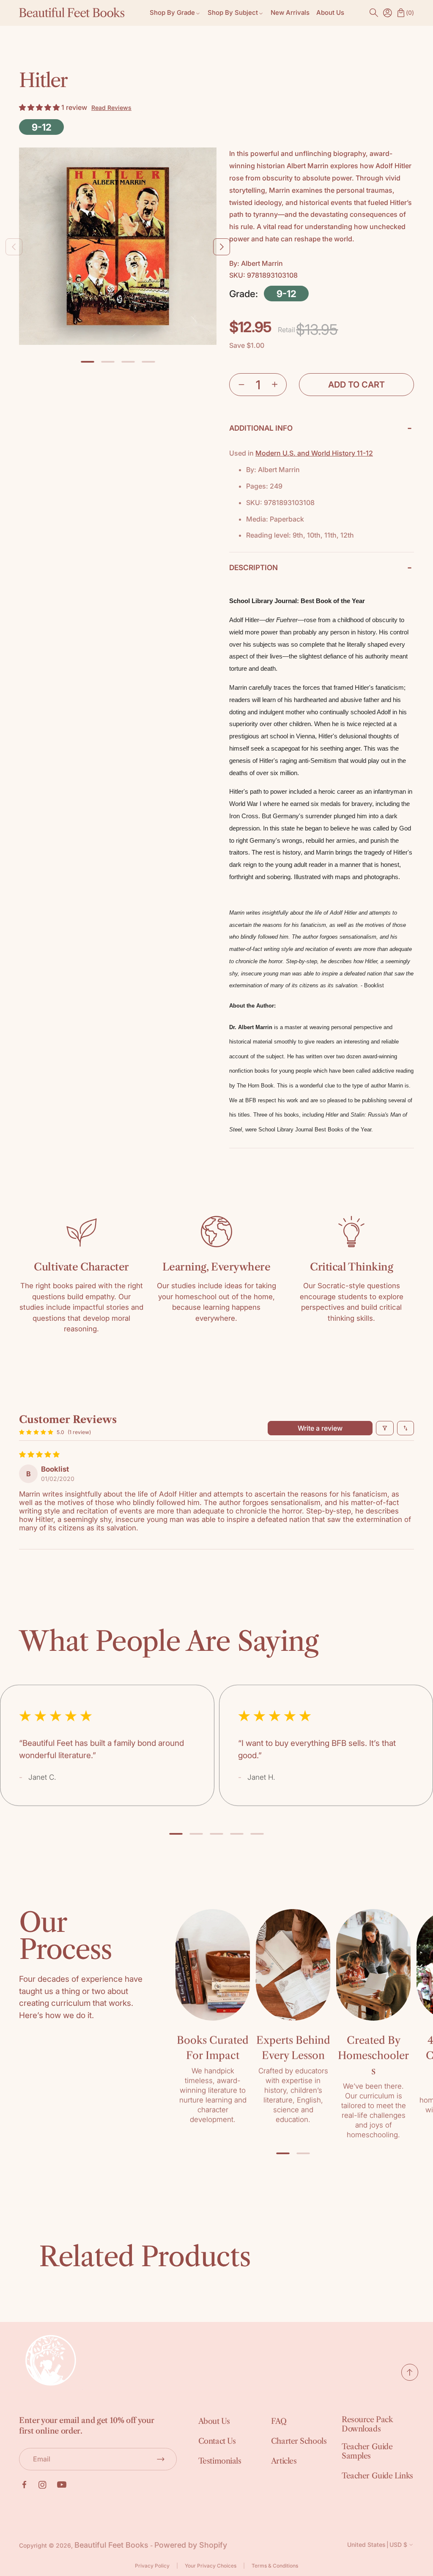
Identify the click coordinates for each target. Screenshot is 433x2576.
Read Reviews (111, 108)
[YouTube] (62, 2485)
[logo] (72, 13)
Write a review (320, 1428)
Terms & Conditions (275, 2566)
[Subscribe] (161, 2459)
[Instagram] (42, 2485)
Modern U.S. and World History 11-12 (314, 453)
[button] (374, 13)
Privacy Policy (152, 2566)
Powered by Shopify (191, 2545)
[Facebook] (24, 2485)
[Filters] (385, 1428)
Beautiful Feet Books (111, 2545)
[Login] (387, 13)
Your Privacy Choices (211, 2566)
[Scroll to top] (410, 2378)
